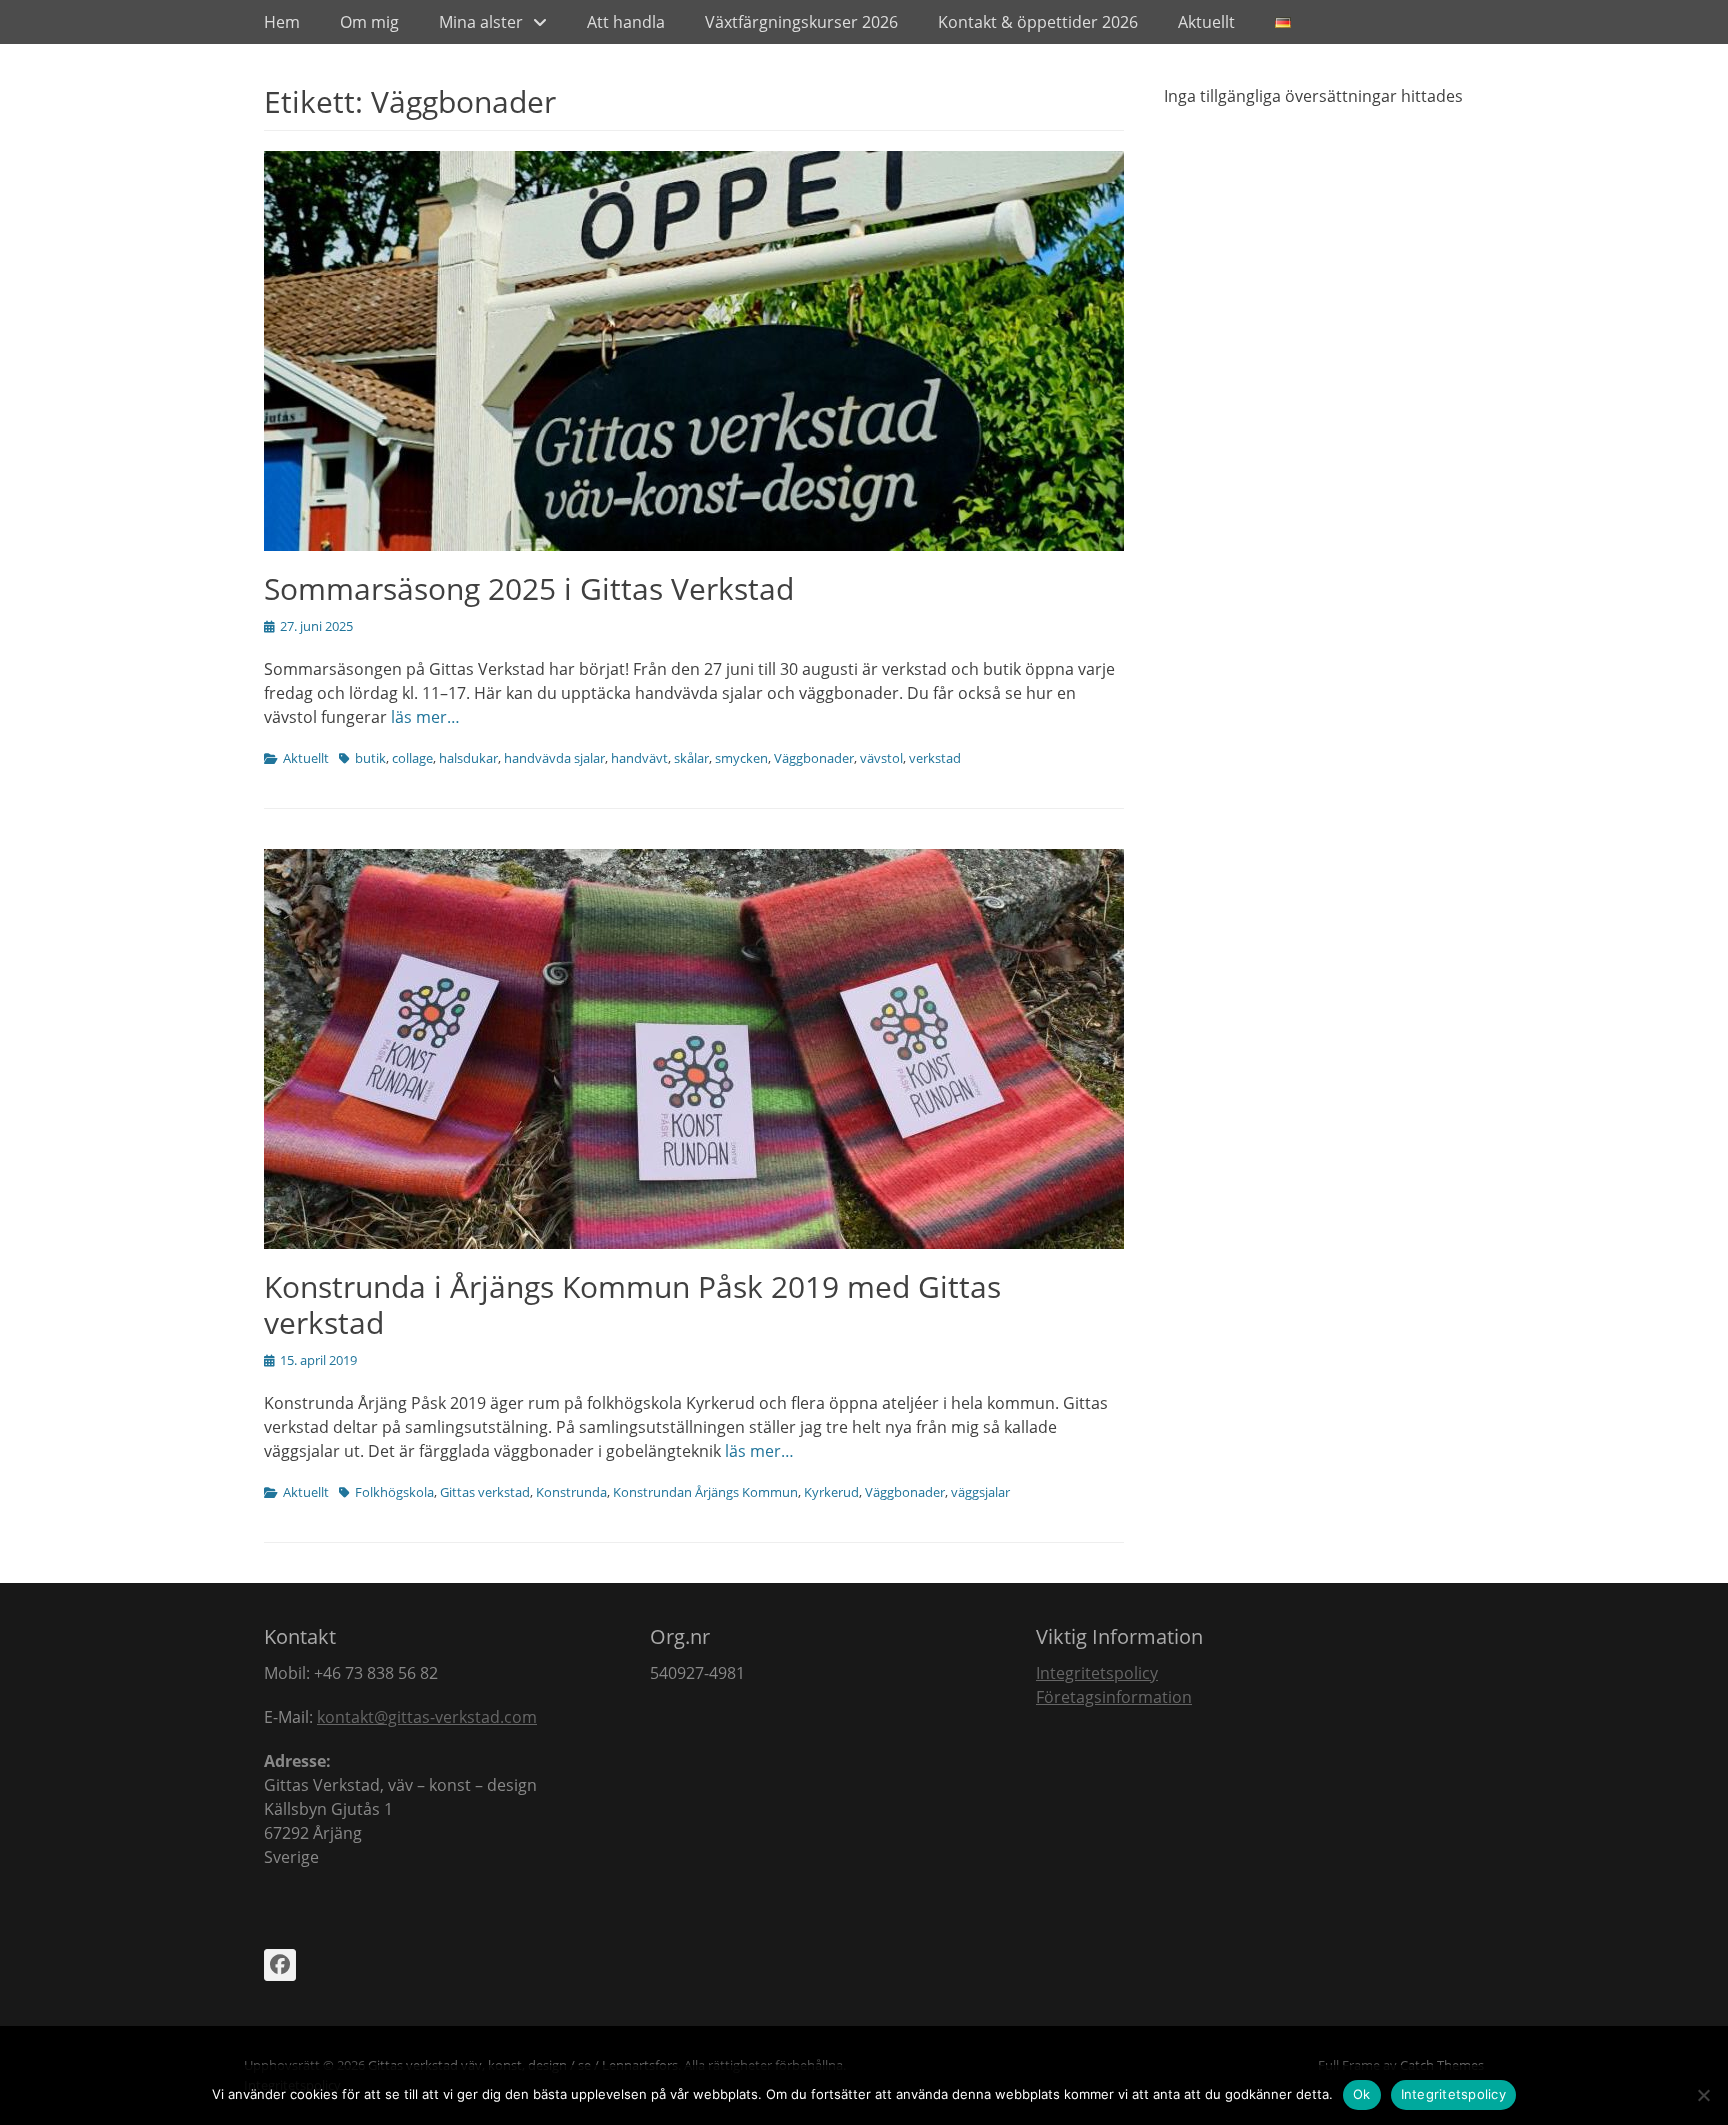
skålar (691, 758)
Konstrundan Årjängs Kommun (705, 1492)
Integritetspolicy (1097, 1673)
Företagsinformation (1114, 1697)
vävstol (881, 758)
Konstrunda (571, 1492)
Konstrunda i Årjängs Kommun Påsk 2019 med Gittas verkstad (632, 1304)
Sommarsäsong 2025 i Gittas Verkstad (529, 588)
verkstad (935, 758)
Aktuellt (1206, 22)
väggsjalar (980, 1492)
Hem (282, 22)
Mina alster (481, 22)
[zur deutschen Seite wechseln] (1283, 22)
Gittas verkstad (485, 1492)
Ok (1362, 2094)
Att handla (626, 22)
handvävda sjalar (554, 758)
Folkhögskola (394, 1492)
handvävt (639, 758)
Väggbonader (814, 758)
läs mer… (425, 717)
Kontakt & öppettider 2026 (1038, 22)
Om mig (369, 22)
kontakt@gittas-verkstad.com (427, 1717)
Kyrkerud (831, 1492)
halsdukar (468, 758)
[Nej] (1703, 2095)
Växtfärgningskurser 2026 (801, 22)
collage (412, 758)
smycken (741, 758)
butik (370, 758)
